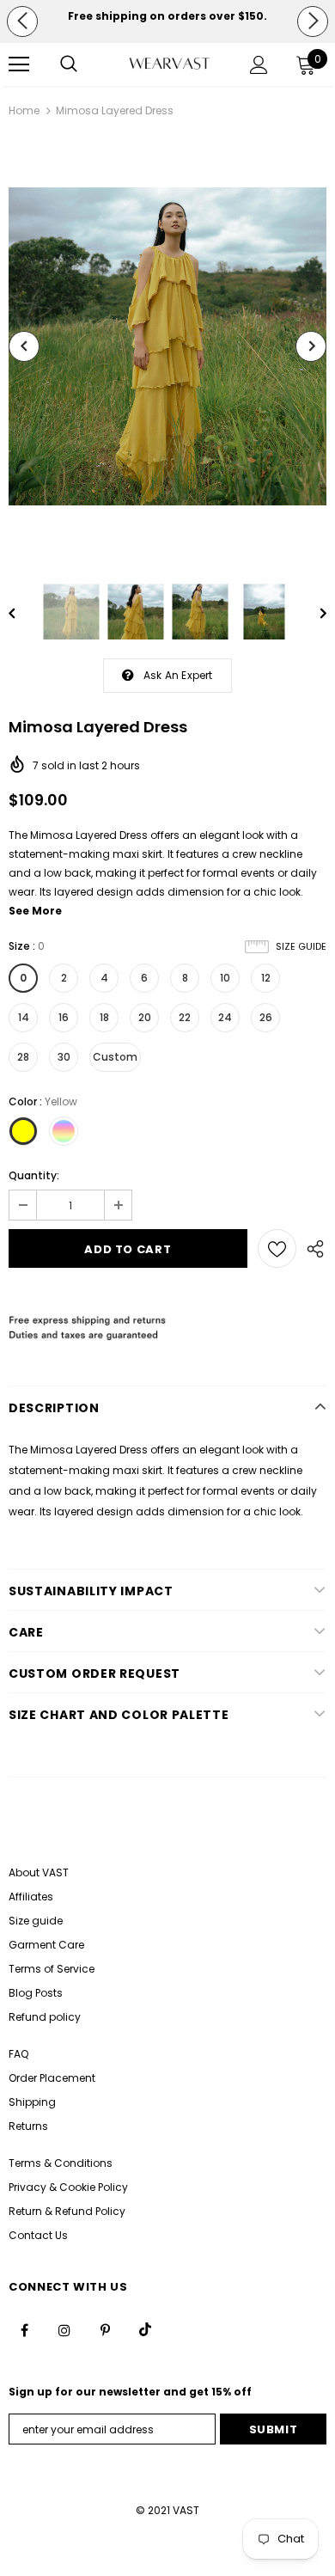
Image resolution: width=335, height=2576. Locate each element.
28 (23, 1057)
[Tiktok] (145, 2329)
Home (24, 110)
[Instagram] (64, 2329)
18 (104, 1017)
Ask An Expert (178, 675)
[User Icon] (259, 65)
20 (145, 1017)
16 (64, 1017)
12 (266, 978)
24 (225, 1017)
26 (266, 1017)
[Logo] (170, 64)
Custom (115, 1057)
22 (185, 1017)
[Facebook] (24, 2329)
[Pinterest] (105, 2329)
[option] (167, 16)
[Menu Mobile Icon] (19, 64)
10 (225, 978)
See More (35, 911)
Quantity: (34, 1175)
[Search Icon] (69, 64)
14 (24, 1017)
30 (64, 1057)
